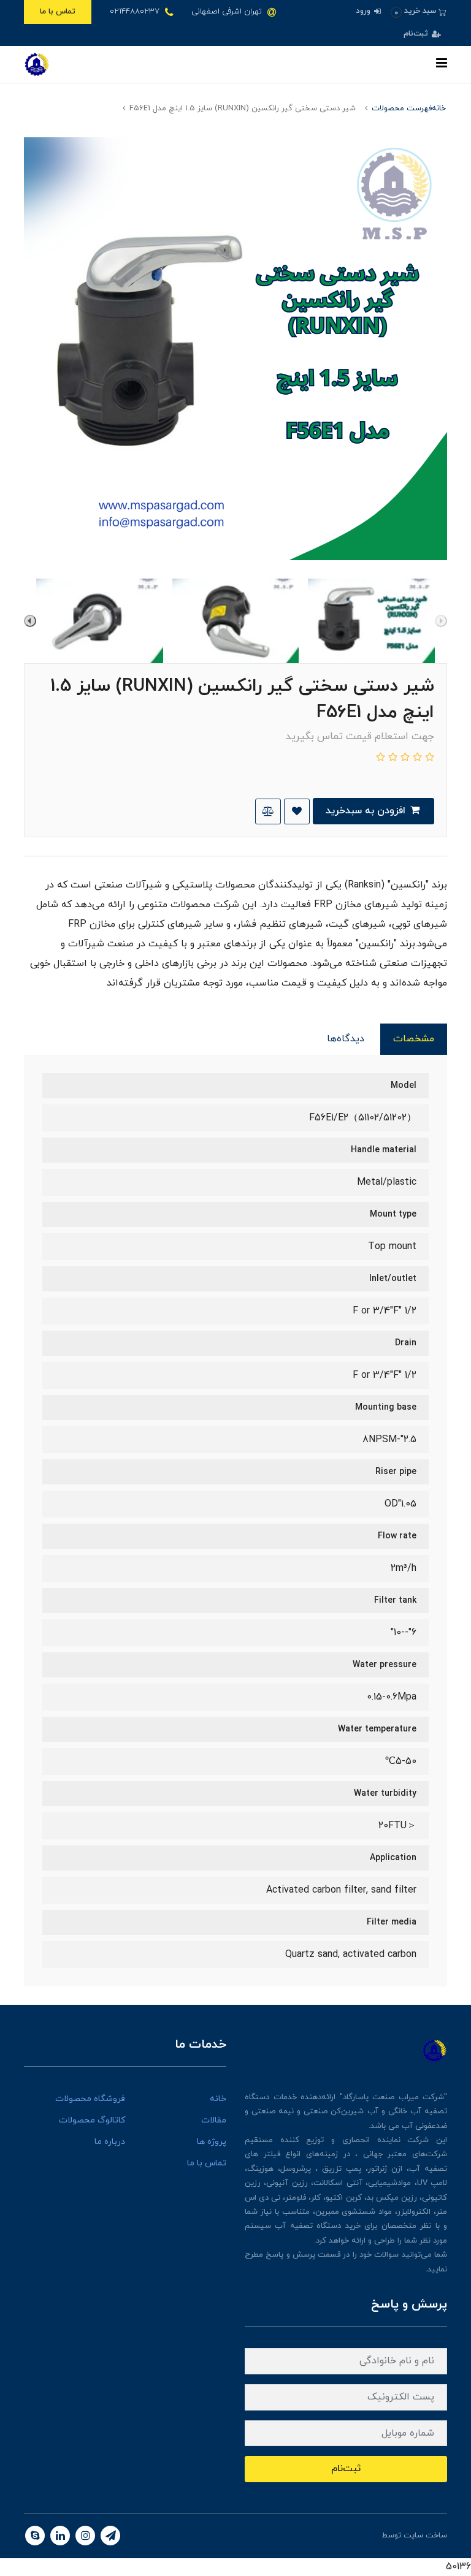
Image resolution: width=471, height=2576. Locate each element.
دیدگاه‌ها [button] (346, 1039)
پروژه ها (212, 2142)
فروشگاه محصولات (90, 2099)
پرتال (371, 2536)
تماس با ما (58, 12)
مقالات (214, 2120)
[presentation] (441, 621)
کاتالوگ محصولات (92, 2120)
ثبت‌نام (417, 34)
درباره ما (110, 2142)
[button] (419, 11)
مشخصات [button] (414, 1039)
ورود (364, 11)
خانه (218, 2099)
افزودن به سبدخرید (367, 811)
